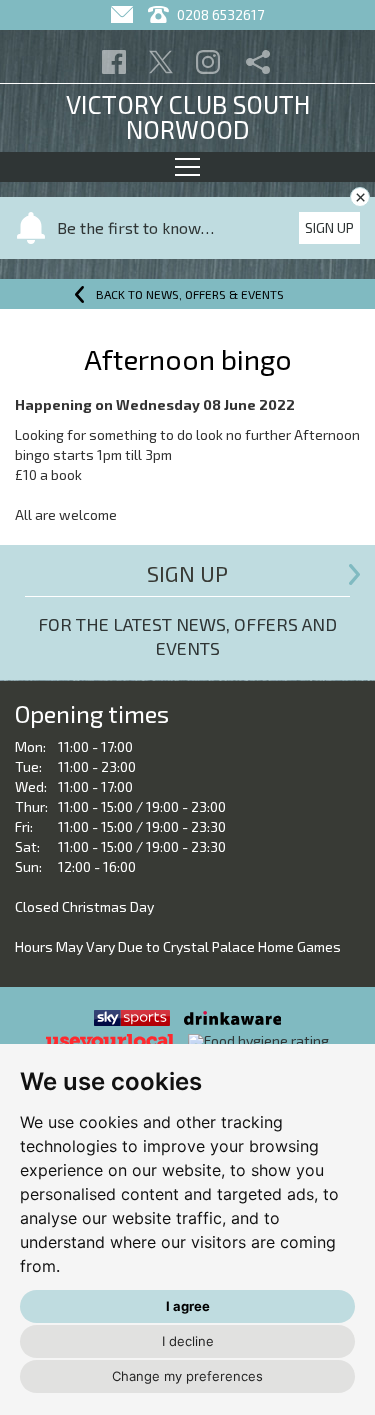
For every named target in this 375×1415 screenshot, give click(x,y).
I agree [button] (188, 1306)
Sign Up (329, 227)
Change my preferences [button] (187, 1376)
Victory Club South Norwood (188, 116)
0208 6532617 (219, 14)
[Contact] (124, 14)
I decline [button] (188, 1341)
